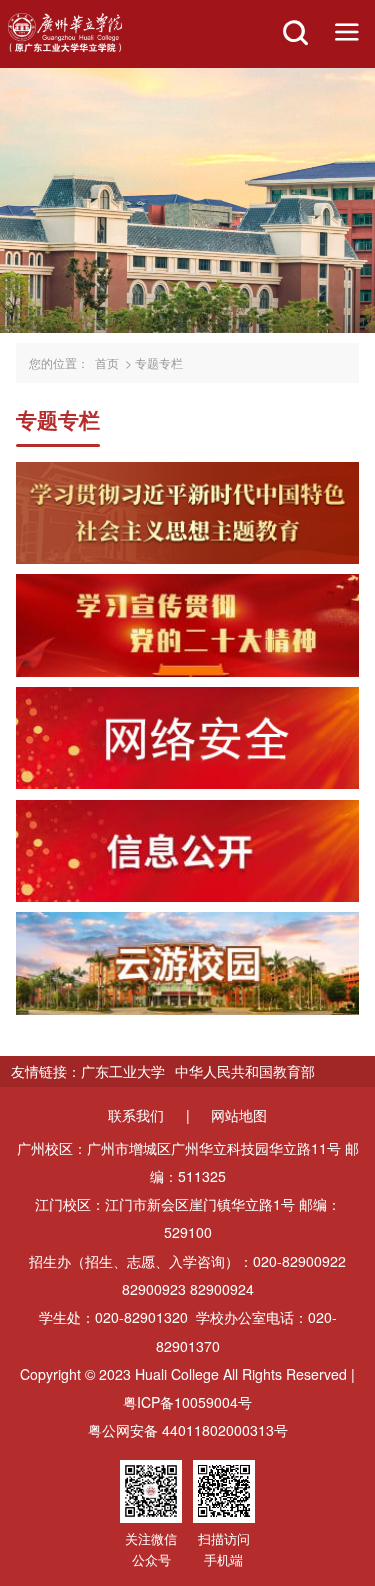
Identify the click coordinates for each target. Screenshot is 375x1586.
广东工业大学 (123, 1071)
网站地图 (239, 1115)
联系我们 (136, 1115)
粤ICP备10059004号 (187, 1402)
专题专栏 (159, 363)
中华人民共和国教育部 (245, 1071)
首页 (107, 363)
